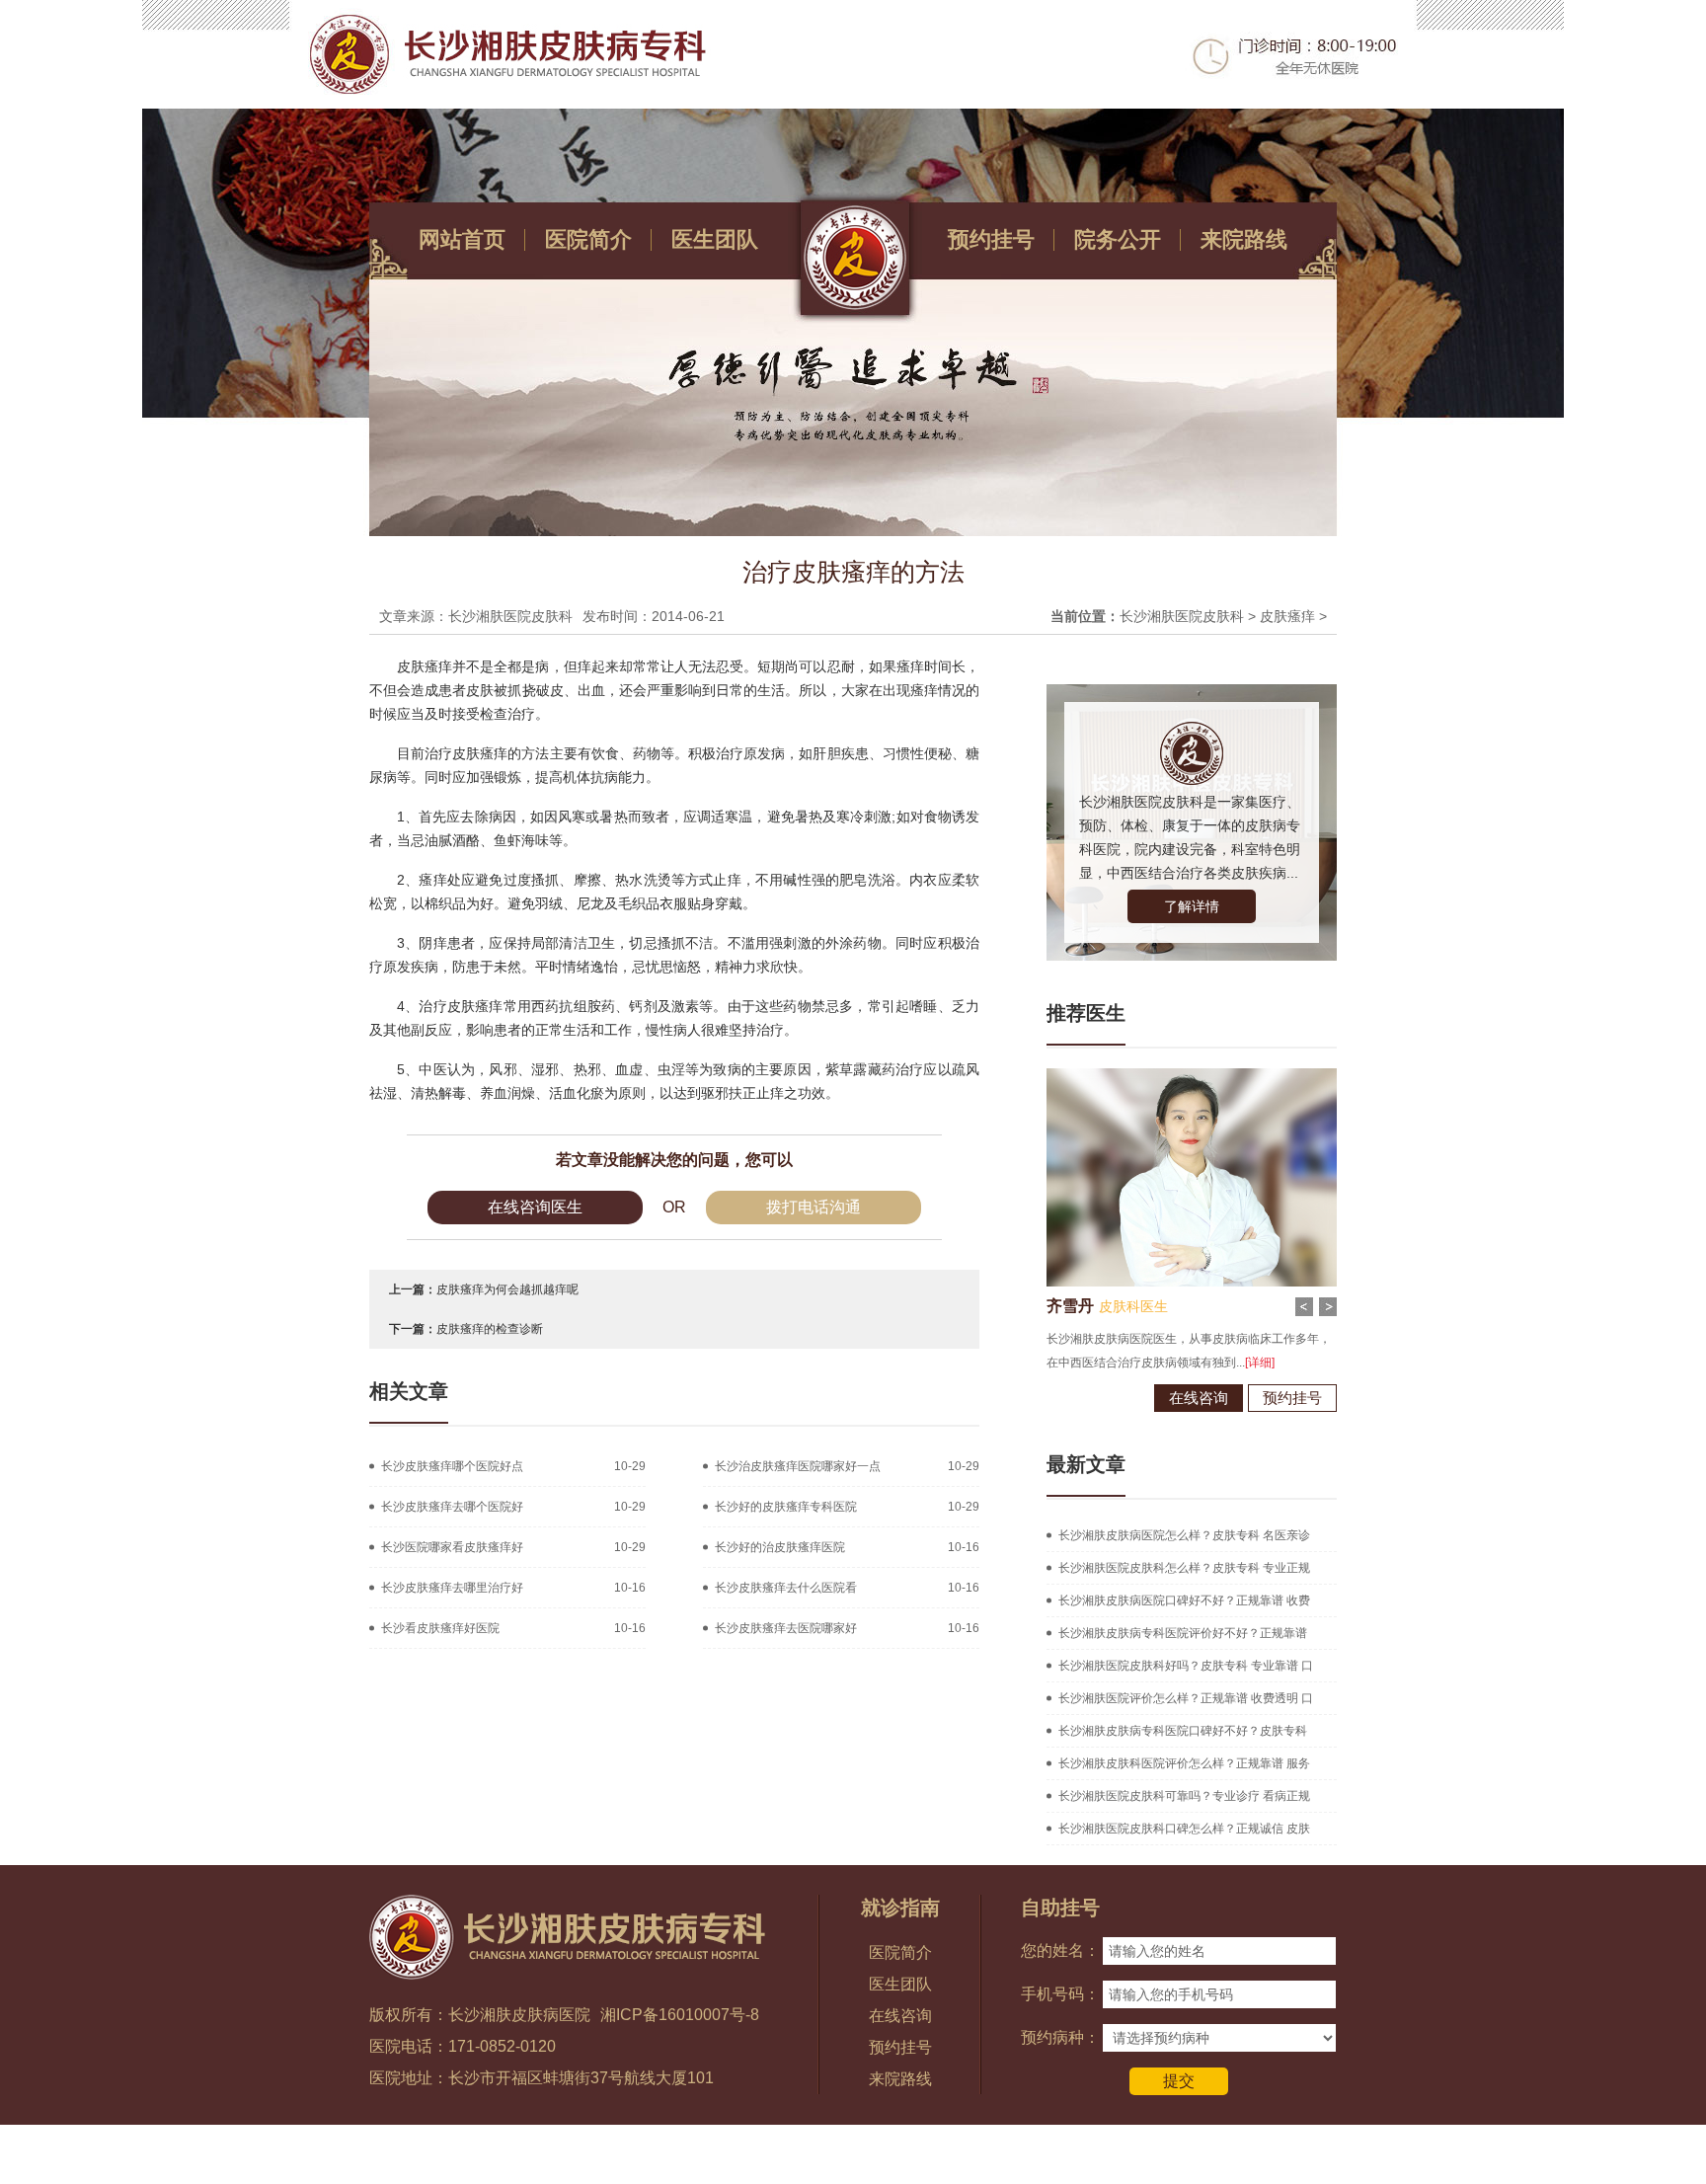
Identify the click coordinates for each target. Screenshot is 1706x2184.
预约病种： (1060, 2037)
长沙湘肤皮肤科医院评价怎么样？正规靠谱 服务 (1184, 1763)
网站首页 (462, 239)
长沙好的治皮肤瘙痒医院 (780, 1547)
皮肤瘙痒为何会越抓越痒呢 (507, 1289)
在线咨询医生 (535, 1207)
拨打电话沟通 (814, 1207)
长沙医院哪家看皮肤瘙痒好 (452, 1547)
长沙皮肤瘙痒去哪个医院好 (452, 1507)
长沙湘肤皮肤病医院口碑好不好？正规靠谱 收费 (1184, 1600)
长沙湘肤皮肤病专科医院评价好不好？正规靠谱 (1183, 1633)
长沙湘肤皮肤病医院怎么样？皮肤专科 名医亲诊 (1184, 1535)
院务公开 (1118, 239)
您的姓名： (1060, 1950)
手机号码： (1060, 1994)
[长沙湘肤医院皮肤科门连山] (1101, 1075)
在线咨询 (1108, 1398)
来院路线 (1244, 239)
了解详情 (1192, 906)
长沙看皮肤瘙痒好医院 (440, 1628)
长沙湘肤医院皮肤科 (1182, 616)
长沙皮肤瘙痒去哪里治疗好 (452, 1588)
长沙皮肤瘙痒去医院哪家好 (786, 1628)
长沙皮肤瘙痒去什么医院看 (786, 1588)
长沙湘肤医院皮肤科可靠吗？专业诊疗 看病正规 (1184, 1796)
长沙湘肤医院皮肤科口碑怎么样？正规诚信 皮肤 (1184, 1829)
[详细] (1169, 1363)
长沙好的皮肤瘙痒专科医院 (786, 1507)
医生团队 (715, 239)
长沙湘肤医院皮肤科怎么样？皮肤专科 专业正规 (1184, 1568)
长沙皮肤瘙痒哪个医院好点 (452, 1466)
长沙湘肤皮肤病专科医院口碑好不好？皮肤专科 (1183, 1731)
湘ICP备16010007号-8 (680, 2015)
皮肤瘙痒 (1287, 616)
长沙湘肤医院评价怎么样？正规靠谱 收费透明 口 (1186, 1698)
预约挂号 (991, 239)
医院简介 (588, 239)
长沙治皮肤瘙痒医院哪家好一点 (798, 1466)
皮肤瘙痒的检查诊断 (490, 1329)
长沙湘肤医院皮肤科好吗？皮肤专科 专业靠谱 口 (1186, 1666)
